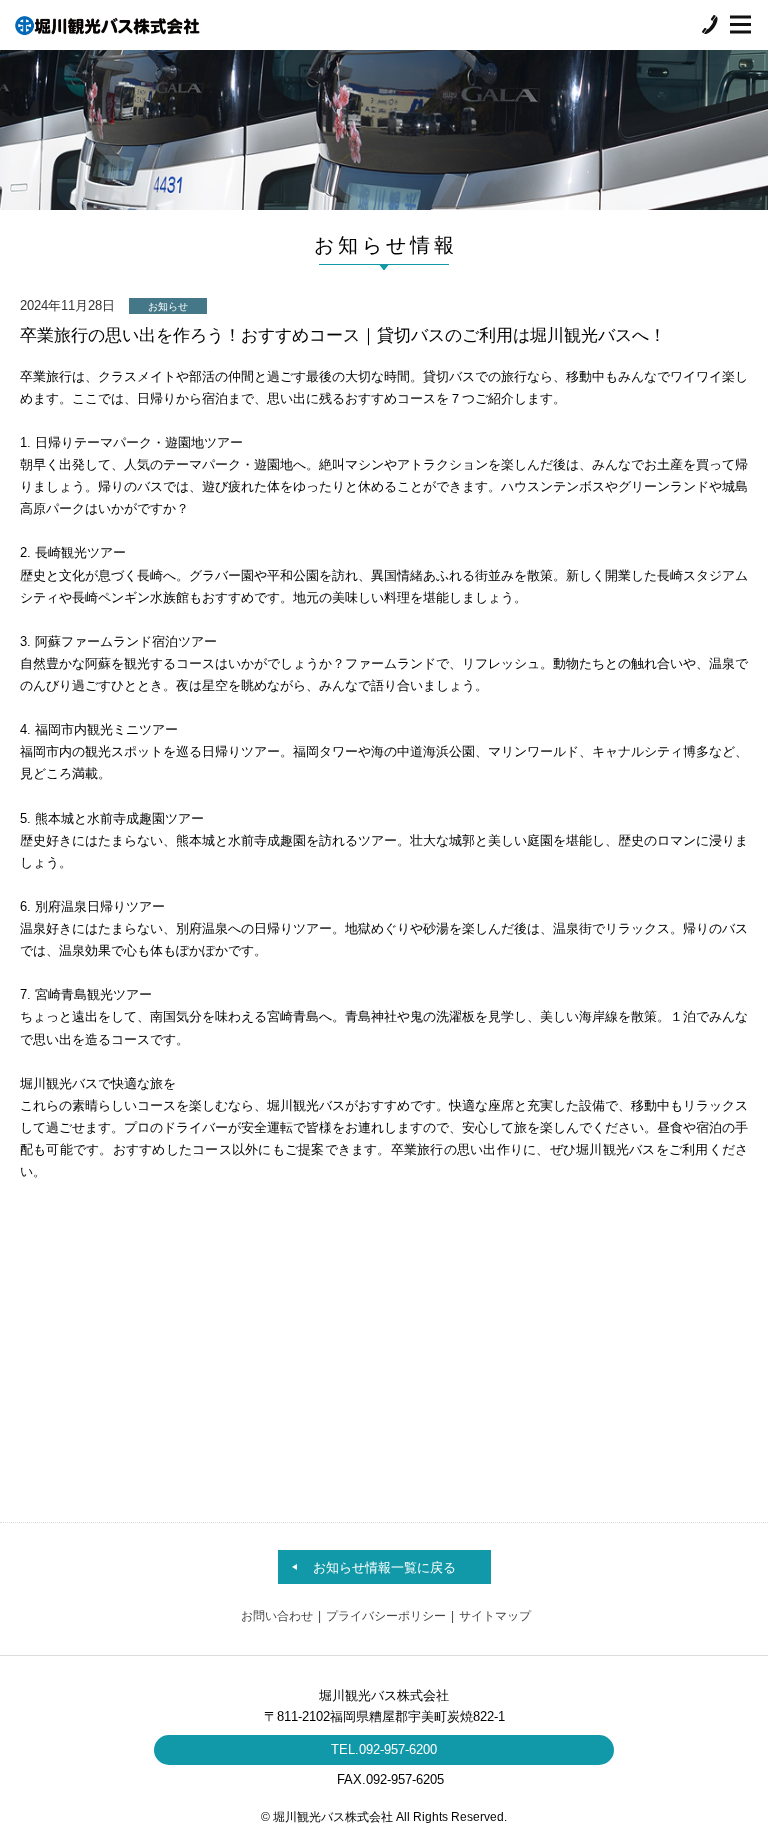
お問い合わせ (277, 1616)
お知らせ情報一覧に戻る (384, 1567)
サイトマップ (495, 1616)
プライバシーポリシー (386, 1616)
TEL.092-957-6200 (384, 1749)
